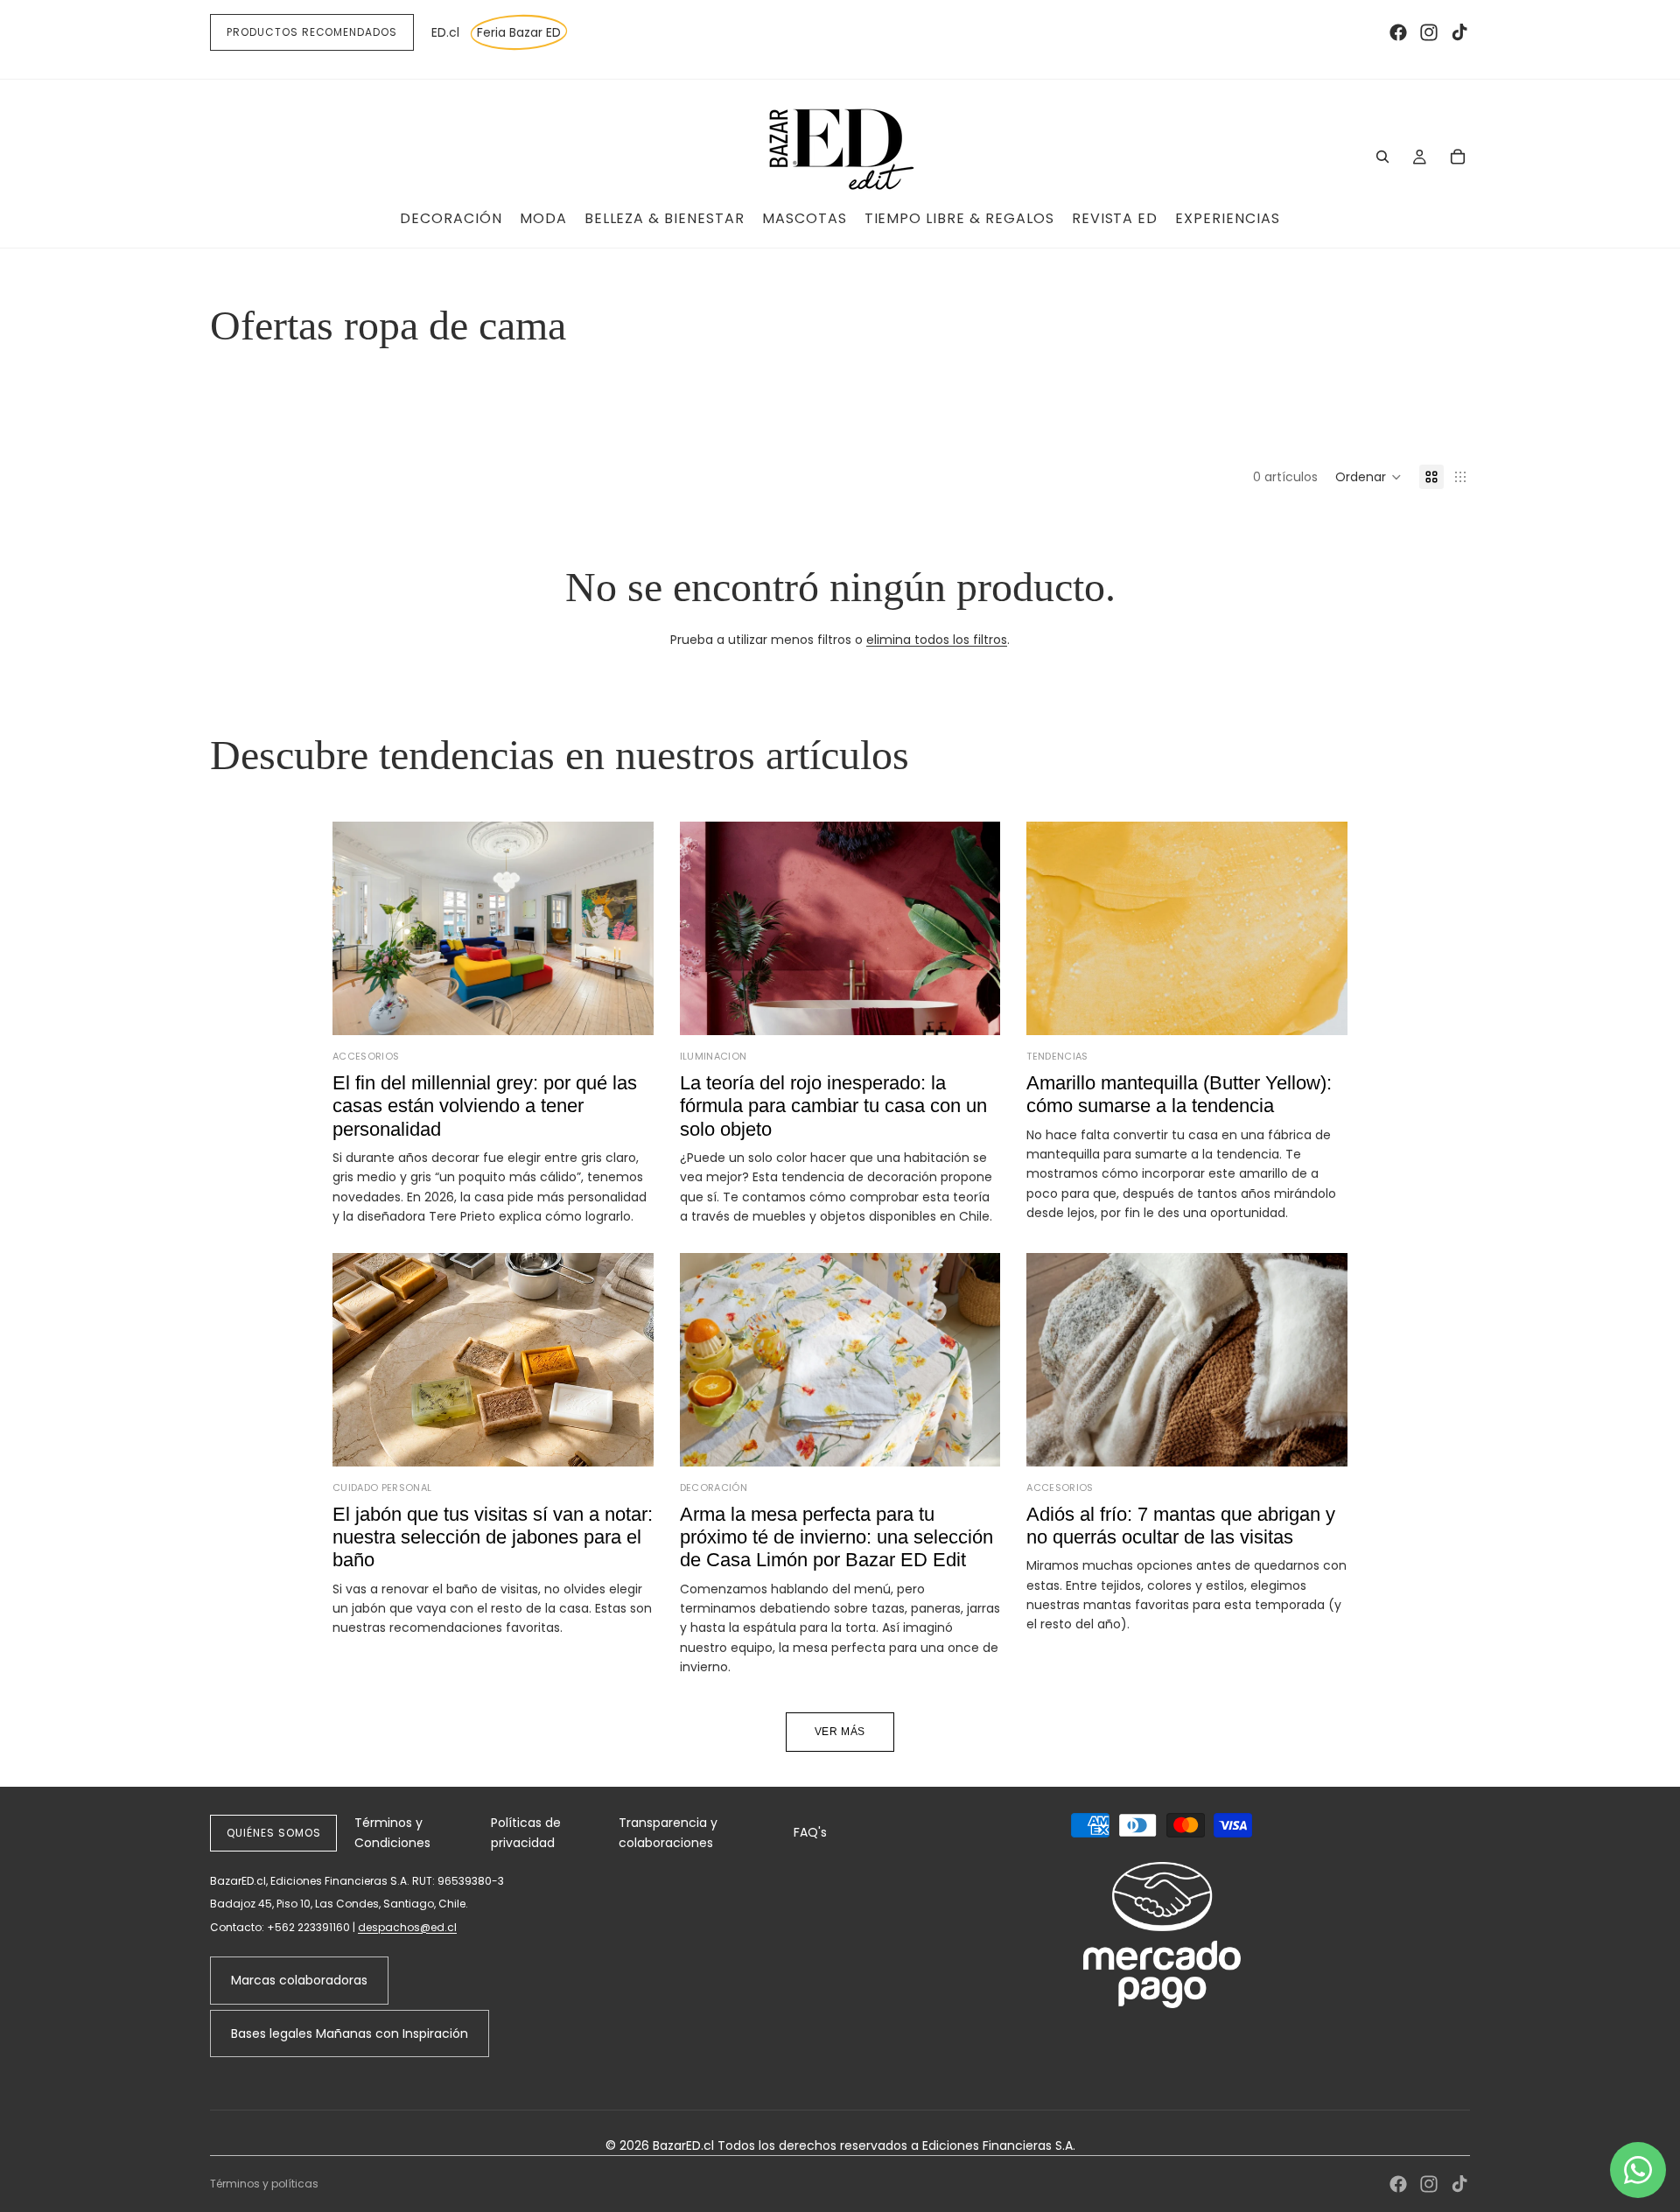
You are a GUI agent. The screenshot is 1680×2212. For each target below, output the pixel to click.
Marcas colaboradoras (299, 1980)
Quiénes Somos (273, 1833)
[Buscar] (1382, 157)
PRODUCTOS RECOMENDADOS (312, 32)
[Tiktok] (1459, 32)
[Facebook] (1398, 32)
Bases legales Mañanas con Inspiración (350, 2033)
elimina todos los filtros (937, 640)
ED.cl (445, 32)
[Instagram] (1429, 32)
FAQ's (810, 1832)
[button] (1368, 477)
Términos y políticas (264, 2184)
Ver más (840, 1732)
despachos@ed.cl (407, 1927)
